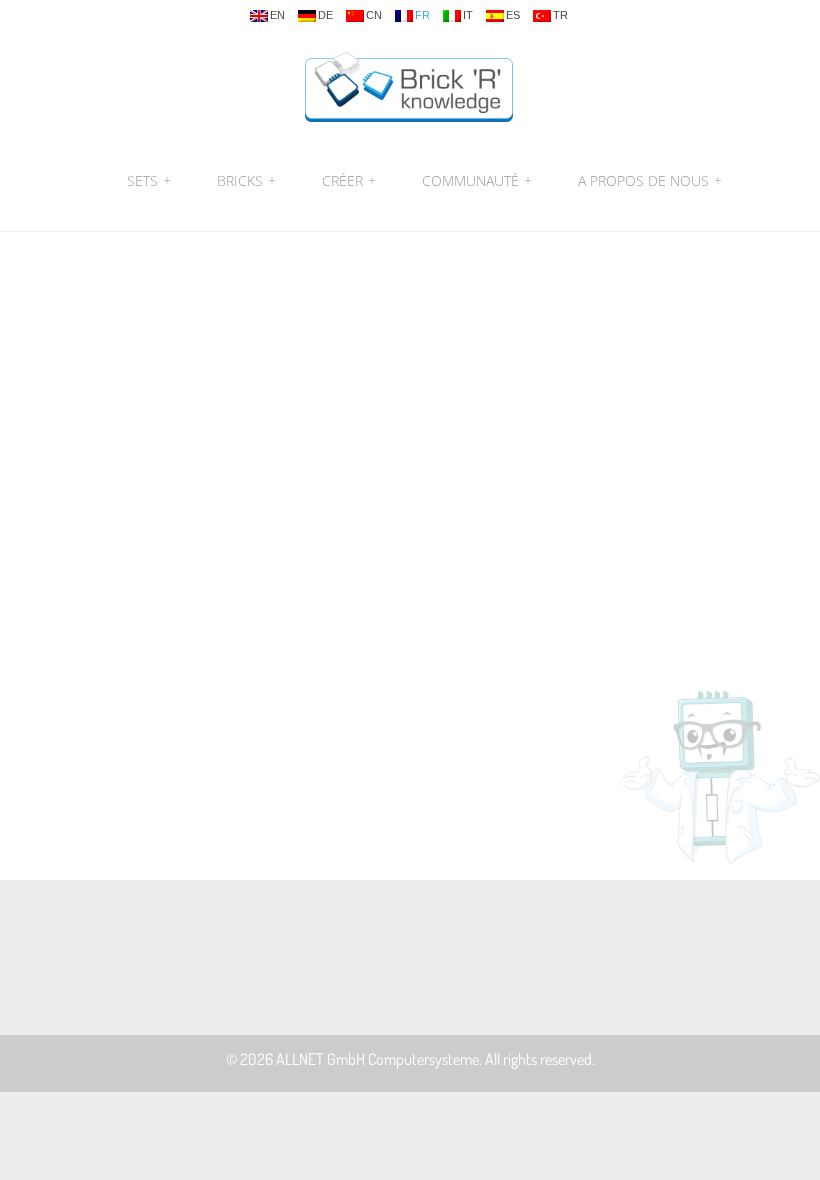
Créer (349, 180)
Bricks (246, 180)
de (325, 15)
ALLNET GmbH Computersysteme (377, 1059)
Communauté (477, 180)
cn (374, 15)
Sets (149, 180)
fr (422, 15)
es (513, 15)
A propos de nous (647, 180)
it (468, 15)
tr (560, 15)
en (277, 15)
